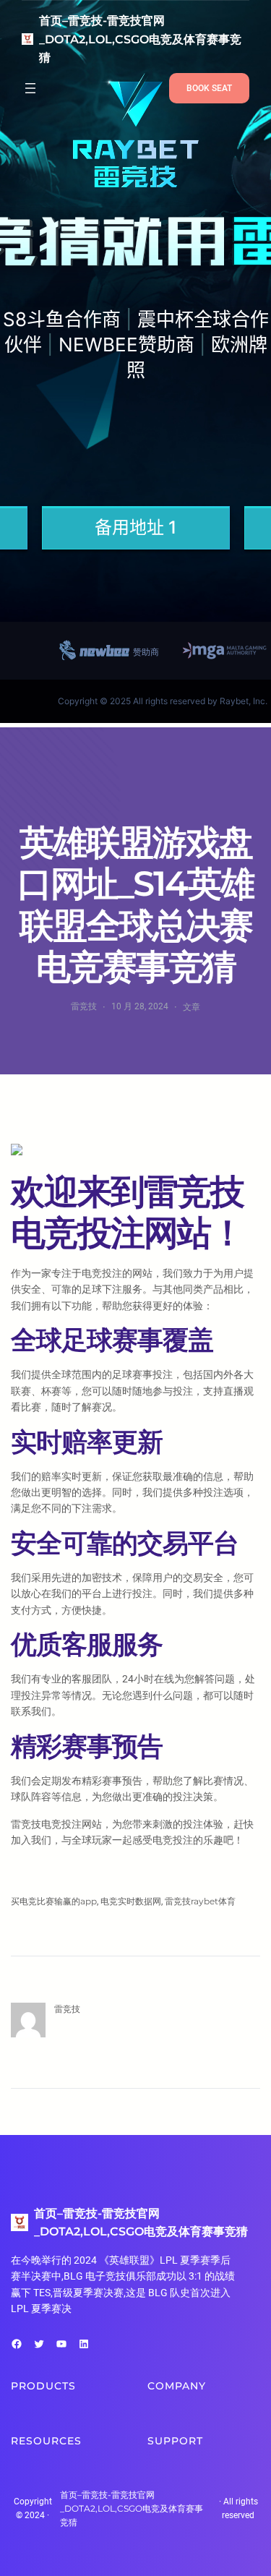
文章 (192, 1007)
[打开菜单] (30, 88)
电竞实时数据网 (131, 1901)
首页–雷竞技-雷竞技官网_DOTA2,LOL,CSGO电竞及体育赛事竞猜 (140, 39)
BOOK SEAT (209, 88)
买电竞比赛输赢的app (54, 1901)
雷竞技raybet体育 (200, 1901)
